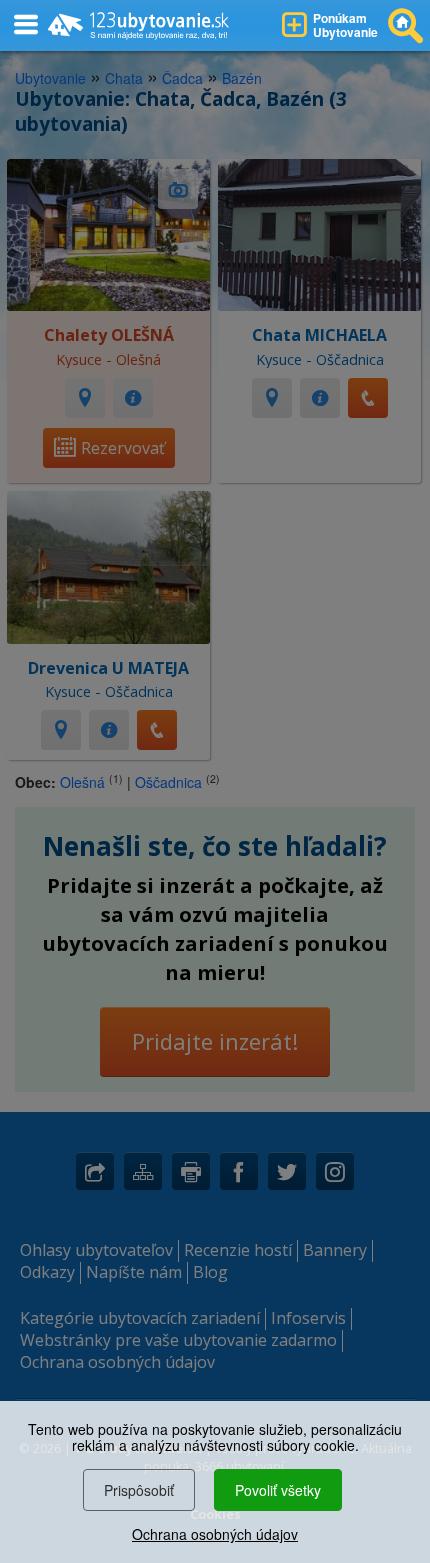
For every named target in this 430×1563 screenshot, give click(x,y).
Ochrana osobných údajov (215, 1534)
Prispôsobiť (139, 1490)
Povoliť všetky (278, 1490)
